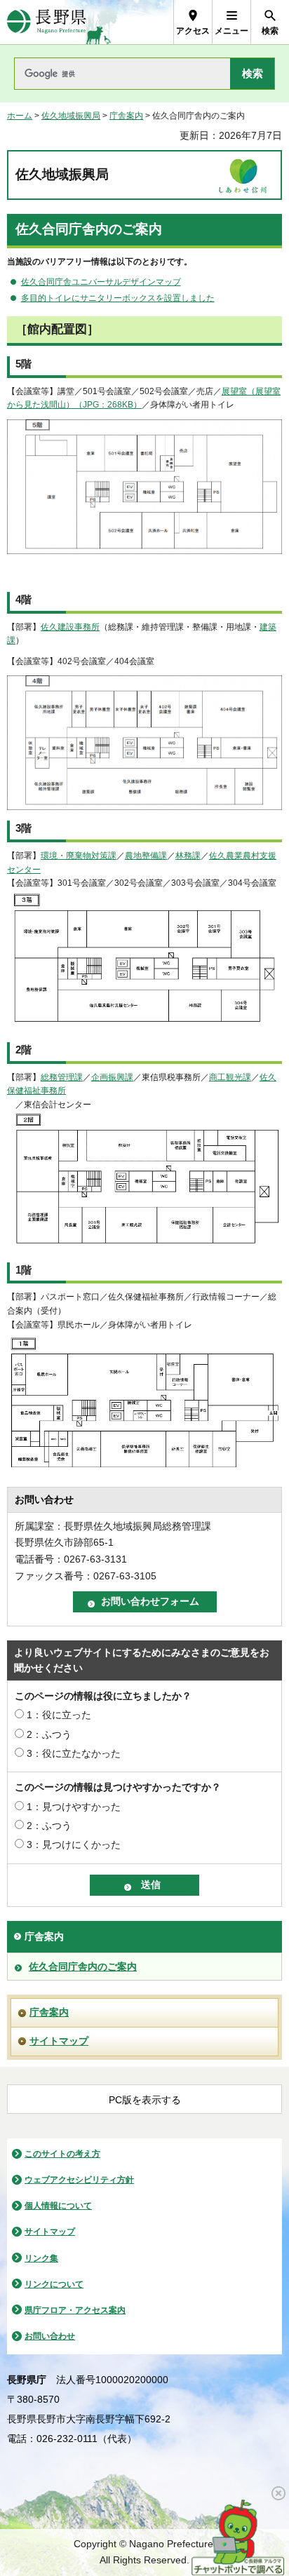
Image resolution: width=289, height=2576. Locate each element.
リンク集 (41, 2258)
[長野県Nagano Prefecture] (47, 22)
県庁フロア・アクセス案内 (75, 2310)
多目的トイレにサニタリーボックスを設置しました (118, 298)
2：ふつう (49, 1734)
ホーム (20, 116)
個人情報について (58, 2206)
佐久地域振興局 (71, 116)
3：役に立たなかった (74, 1753)
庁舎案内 (126, 116)
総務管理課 (62, 1077)
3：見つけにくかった (74, 1845)
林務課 (188, 856)
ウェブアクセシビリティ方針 (79, 2180)
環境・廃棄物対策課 (79, 856)
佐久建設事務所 (70, 627)
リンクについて (54, 2284)
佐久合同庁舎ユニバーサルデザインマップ (101, 282)
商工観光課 (230, 1077)
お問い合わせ (50, 2336)
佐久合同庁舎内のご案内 (83, 1967)
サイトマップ (59, 2041)
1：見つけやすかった (74, 1807)
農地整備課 (146, 856)
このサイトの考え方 (62, 2154)
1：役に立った (59, 1715)
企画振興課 (112, 1077)
